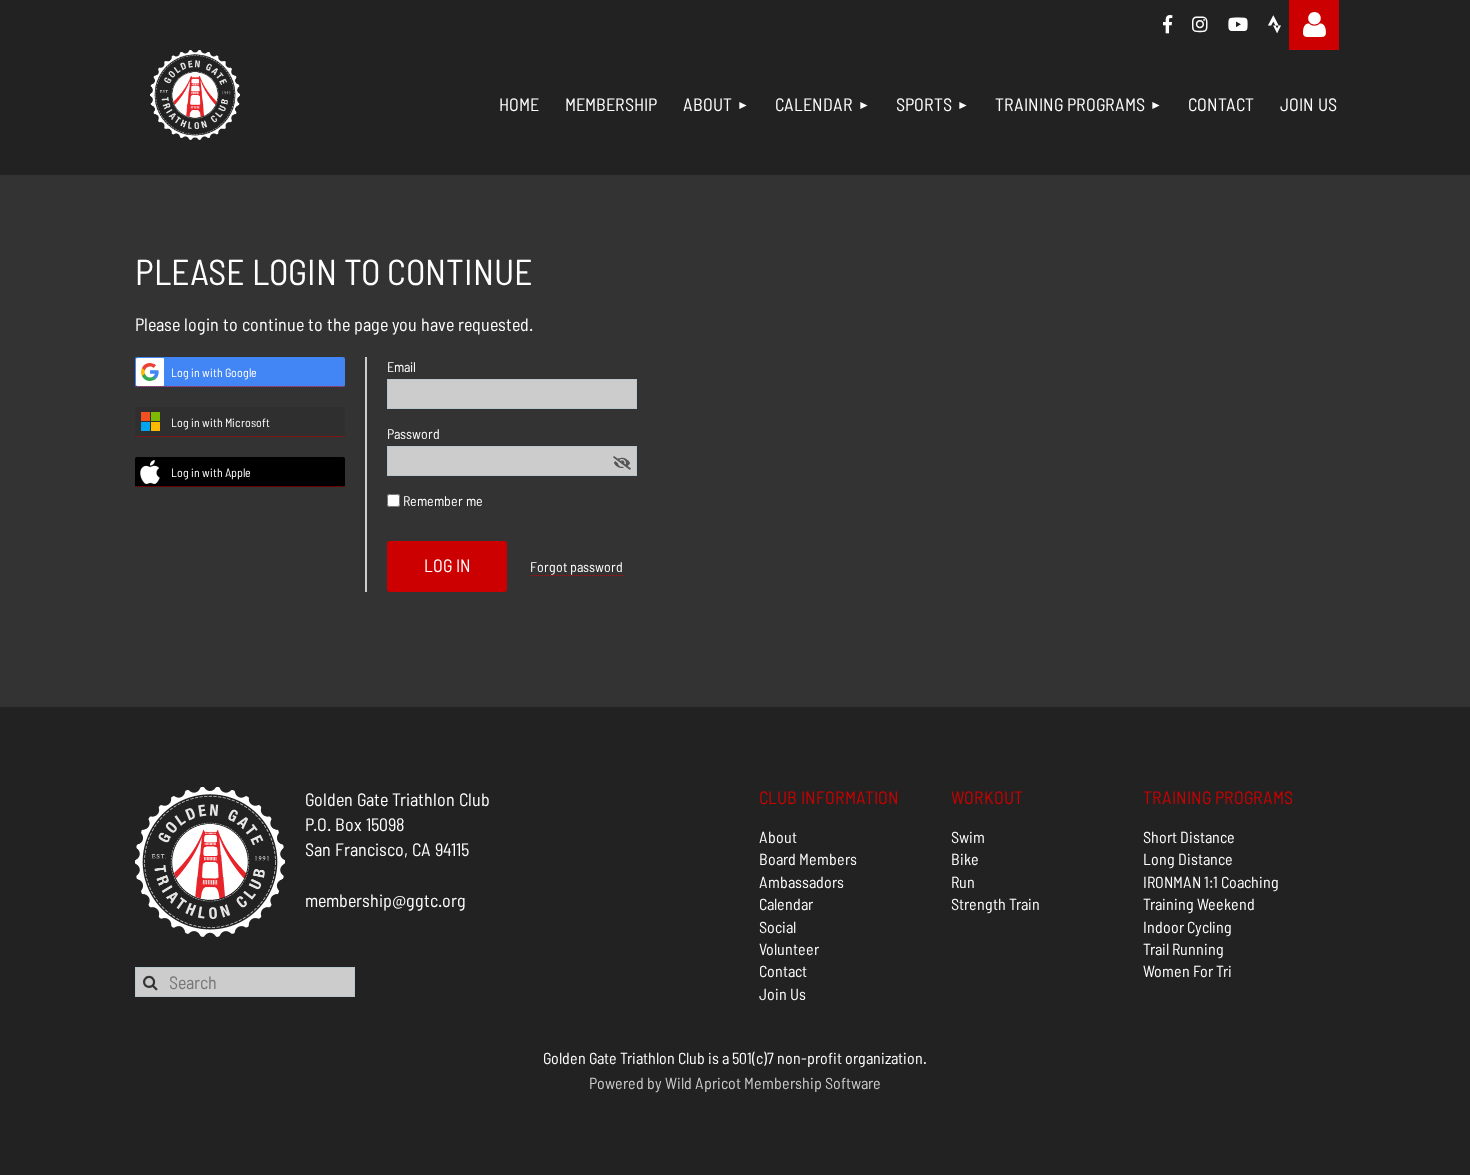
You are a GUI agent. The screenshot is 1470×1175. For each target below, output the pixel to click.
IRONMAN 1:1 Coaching (1211, 881)
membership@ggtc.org (385, 900)
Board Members (808, 858)
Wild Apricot (703, 1082)
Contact (783, 970)
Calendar (786, 903)
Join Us (782, 993)
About (778, 836)
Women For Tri (1187, 970)
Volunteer (789, 948)
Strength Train (995, 903)
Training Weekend (1199, 903)
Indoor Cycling (1187, 926)
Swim (968, 836)
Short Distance (1189, 836)
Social (777, 926)
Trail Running (1183, 948)
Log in (1314, 25)
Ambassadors (801, 881)
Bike (965, 858)
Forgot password (576, 566)
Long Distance (1188, 858)
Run (963, 881)
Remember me (443, 500)
